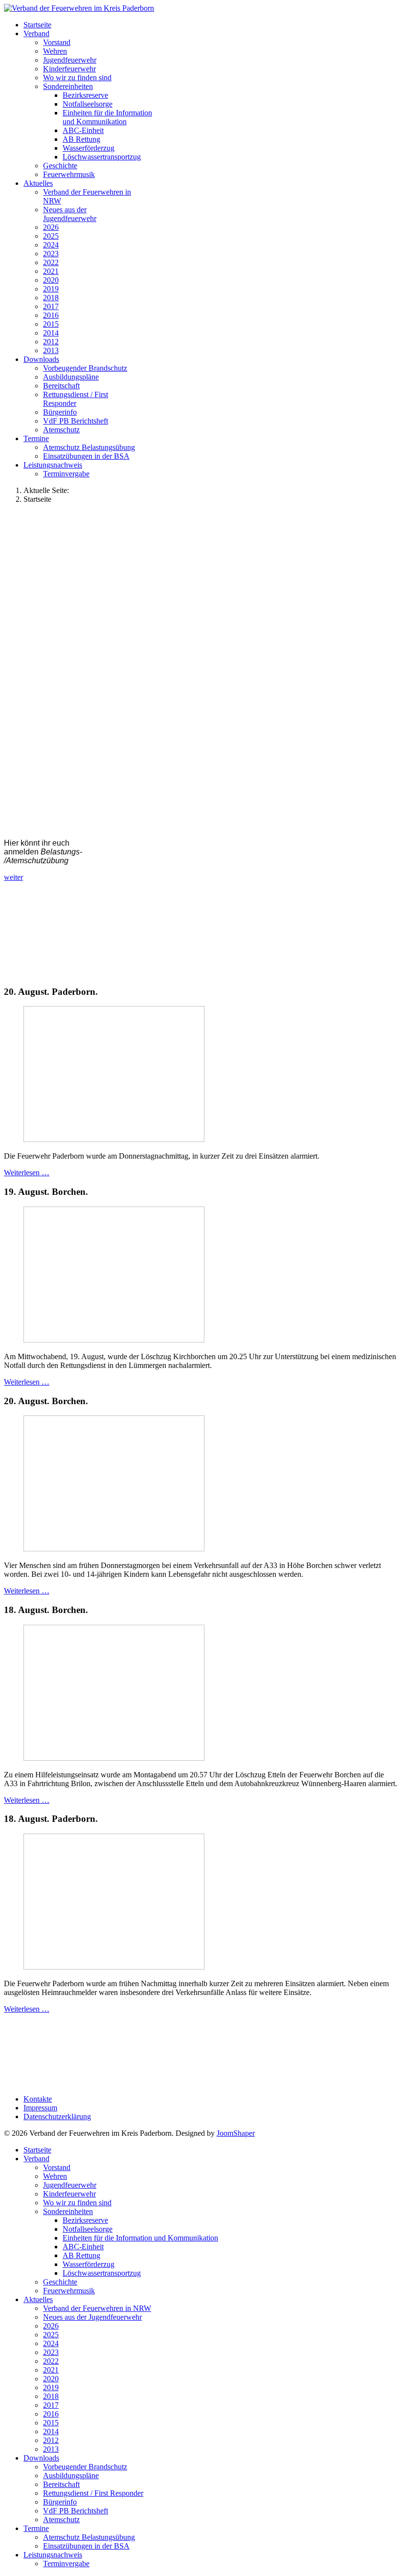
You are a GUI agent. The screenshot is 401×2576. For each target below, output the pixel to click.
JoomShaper (236, 2133)
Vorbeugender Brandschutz (85, 368)
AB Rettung (81, 139)
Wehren (55, 51)
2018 (51, 298)
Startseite (37, 25)
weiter (13, 877)
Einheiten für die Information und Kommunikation (107, 117)
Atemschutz (61, 430)
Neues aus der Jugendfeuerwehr (70, 214)
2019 (51, 289)
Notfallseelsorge (88, 104)
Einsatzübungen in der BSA (86, 456)
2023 (51, 254)
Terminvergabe (66, 474)
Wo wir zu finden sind (77, 78)
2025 (51, 236)
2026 (51, 227)
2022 (51, 262)
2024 (51, 245)
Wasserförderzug (89, 148)
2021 (51, 271)
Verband (36, 34)
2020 (51, 280)
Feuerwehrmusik (69, 174)
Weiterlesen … (27, 1173)
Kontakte (38, 2099)
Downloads (41, 359)
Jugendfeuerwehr (70, 60)
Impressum (40, 2108)
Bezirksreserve (85, 95)
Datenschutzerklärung (57, 2117)
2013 (51, 350)
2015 (51, 324)
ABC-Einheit (83, 130)
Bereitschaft (61, 386)
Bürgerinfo (60, 412)
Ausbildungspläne (71, 377)
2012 (51, 342)
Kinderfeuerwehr (69, 69)
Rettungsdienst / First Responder (76, 399)
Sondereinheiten (68, 86)
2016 (51, 315)
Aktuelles (38, 183)
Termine (36, 438)
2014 (51, 333)
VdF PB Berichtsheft (76, 421)
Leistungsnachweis (53, 465)
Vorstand (57, 42)
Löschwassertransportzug (102, 157)
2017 (51, 306)
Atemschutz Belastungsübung (89, 447)
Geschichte (60, 166)
